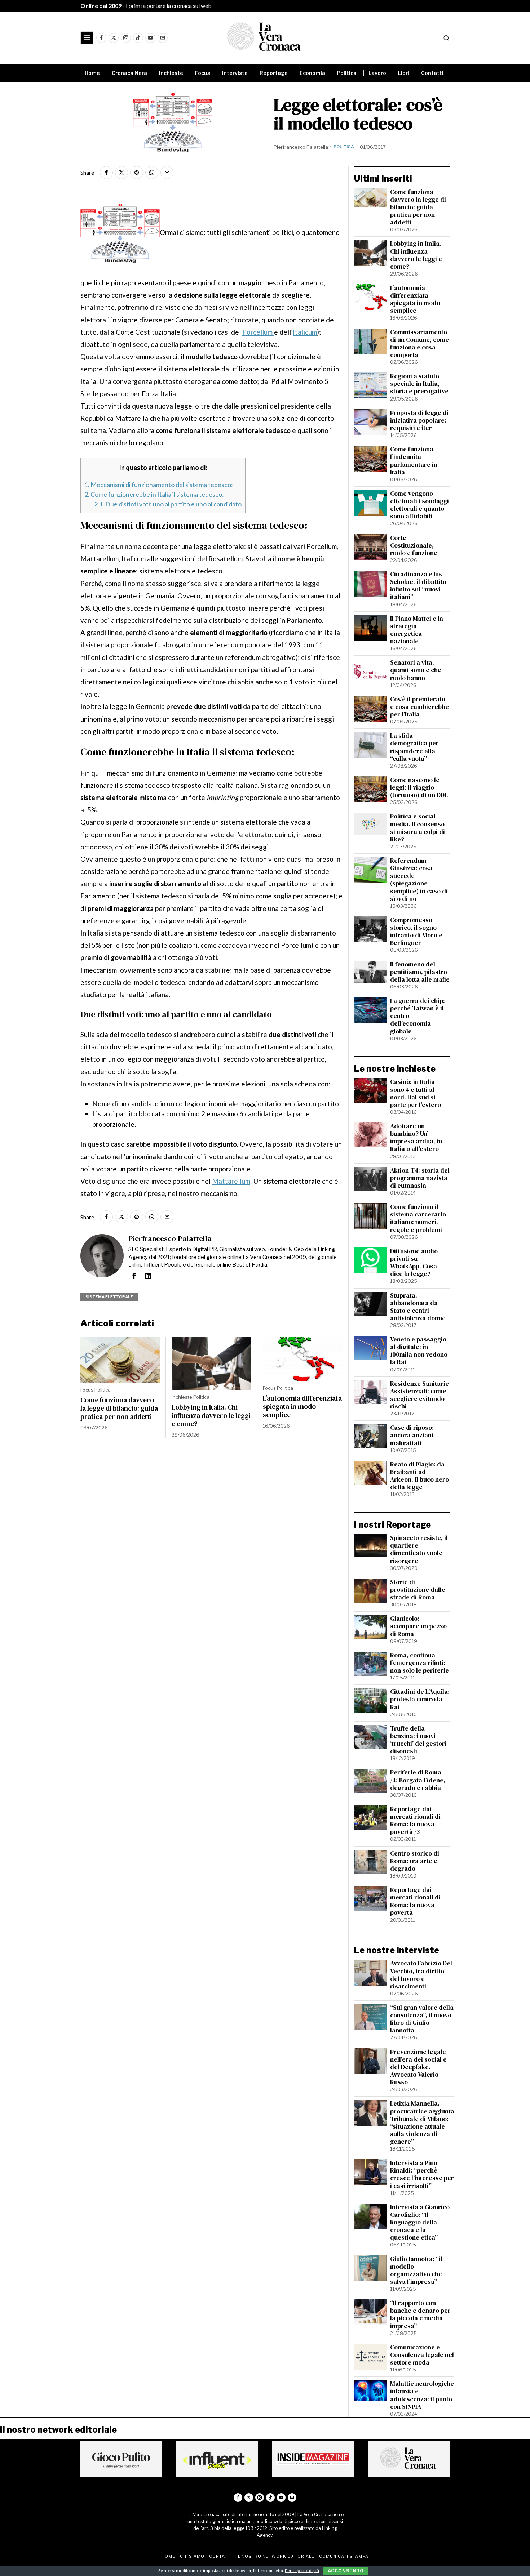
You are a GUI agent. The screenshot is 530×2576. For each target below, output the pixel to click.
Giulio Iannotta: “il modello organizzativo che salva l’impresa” (416, 2271)
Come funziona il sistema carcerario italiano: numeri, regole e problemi (418, 1218)
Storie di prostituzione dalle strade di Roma (418, 1590)
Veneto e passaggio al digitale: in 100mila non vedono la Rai (419, 1351)
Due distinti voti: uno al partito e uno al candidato (168, 504)
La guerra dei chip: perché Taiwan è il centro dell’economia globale (418, 1016)
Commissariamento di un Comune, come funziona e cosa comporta (419, 344)
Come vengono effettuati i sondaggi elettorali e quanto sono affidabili (419, 505)
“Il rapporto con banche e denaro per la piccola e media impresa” (420, 2314)
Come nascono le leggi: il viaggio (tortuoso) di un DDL (419, 788)
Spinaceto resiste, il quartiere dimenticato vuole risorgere (419, 1549)
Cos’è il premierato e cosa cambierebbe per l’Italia (419, 707)
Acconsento (346, 2571)
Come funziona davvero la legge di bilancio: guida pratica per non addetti (119, 1408)
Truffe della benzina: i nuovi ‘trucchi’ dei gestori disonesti (418, 1740)
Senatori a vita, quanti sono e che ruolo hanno (416, 670)
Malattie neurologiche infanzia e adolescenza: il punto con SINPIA (422, 2395)
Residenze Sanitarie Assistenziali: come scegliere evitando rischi (419, 1395)
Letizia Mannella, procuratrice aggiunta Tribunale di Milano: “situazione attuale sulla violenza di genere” (422, 2123)
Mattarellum (231, 1181)
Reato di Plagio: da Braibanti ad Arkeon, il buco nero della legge (419, 1476)
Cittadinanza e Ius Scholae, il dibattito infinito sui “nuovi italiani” (418, 586)
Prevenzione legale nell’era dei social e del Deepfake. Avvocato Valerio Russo (418, 2067)
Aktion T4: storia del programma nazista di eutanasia (420, 1178)
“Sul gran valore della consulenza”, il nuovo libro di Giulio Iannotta (422, 2019)
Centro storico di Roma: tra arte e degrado (415, 1861)
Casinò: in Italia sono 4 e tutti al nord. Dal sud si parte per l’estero (416, 1093)
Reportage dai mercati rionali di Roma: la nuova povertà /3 (415, 1821)
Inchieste (182, 1397)
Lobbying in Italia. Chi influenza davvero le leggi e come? (211, 1416)
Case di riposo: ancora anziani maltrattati (412, 1435)
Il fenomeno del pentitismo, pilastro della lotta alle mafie (420, 972)
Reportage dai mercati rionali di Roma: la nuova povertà (415, 1901)
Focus (87, 1390)
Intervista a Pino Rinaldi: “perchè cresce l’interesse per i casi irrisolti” (422, 2174)
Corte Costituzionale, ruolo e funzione (414, 546)
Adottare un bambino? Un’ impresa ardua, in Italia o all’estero (416, 1138)
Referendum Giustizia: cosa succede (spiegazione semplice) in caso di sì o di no (419, 880)
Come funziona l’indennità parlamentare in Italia (414, 461)
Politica (344, 147)
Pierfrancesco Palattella (301, 147)
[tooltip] (101, 38)
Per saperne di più (302, 2570)
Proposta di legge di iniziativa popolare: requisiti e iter (419, 421)
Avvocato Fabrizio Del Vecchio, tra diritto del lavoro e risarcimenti (421, 1975)
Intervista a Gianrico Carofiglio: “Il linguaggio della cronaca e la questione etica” (420, 2223)
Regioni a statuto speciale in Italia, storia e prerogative (419, 384)
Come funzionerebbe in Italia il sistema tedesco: (154, 494)
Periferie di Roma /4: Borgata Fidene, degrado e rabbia (418, 1780)
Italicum (305, 332)
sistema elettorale (109, 1297)
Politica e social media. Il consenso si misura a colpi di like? (418, 828)
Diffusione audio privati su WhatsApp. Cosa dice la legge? (414, 1263)
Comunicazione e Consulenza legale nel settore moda (422, 2355)
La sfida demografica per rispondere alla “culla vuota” (414, 747)
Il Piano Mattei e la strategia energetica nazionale (417, 630)
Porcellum (258, 332)
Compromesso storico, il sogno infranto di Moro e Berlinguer (416, 932)
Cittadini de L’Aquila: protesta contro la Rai (420, 1699)
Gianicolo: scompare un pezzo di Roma (418, 1626)
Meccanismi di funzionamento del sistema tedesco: (159, 485)
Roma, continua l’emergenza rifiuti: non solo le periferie (419, 1663)
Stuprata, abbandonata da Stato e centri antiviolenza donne (418, 1307)
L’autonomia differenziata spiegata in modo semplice (302, 1407)
